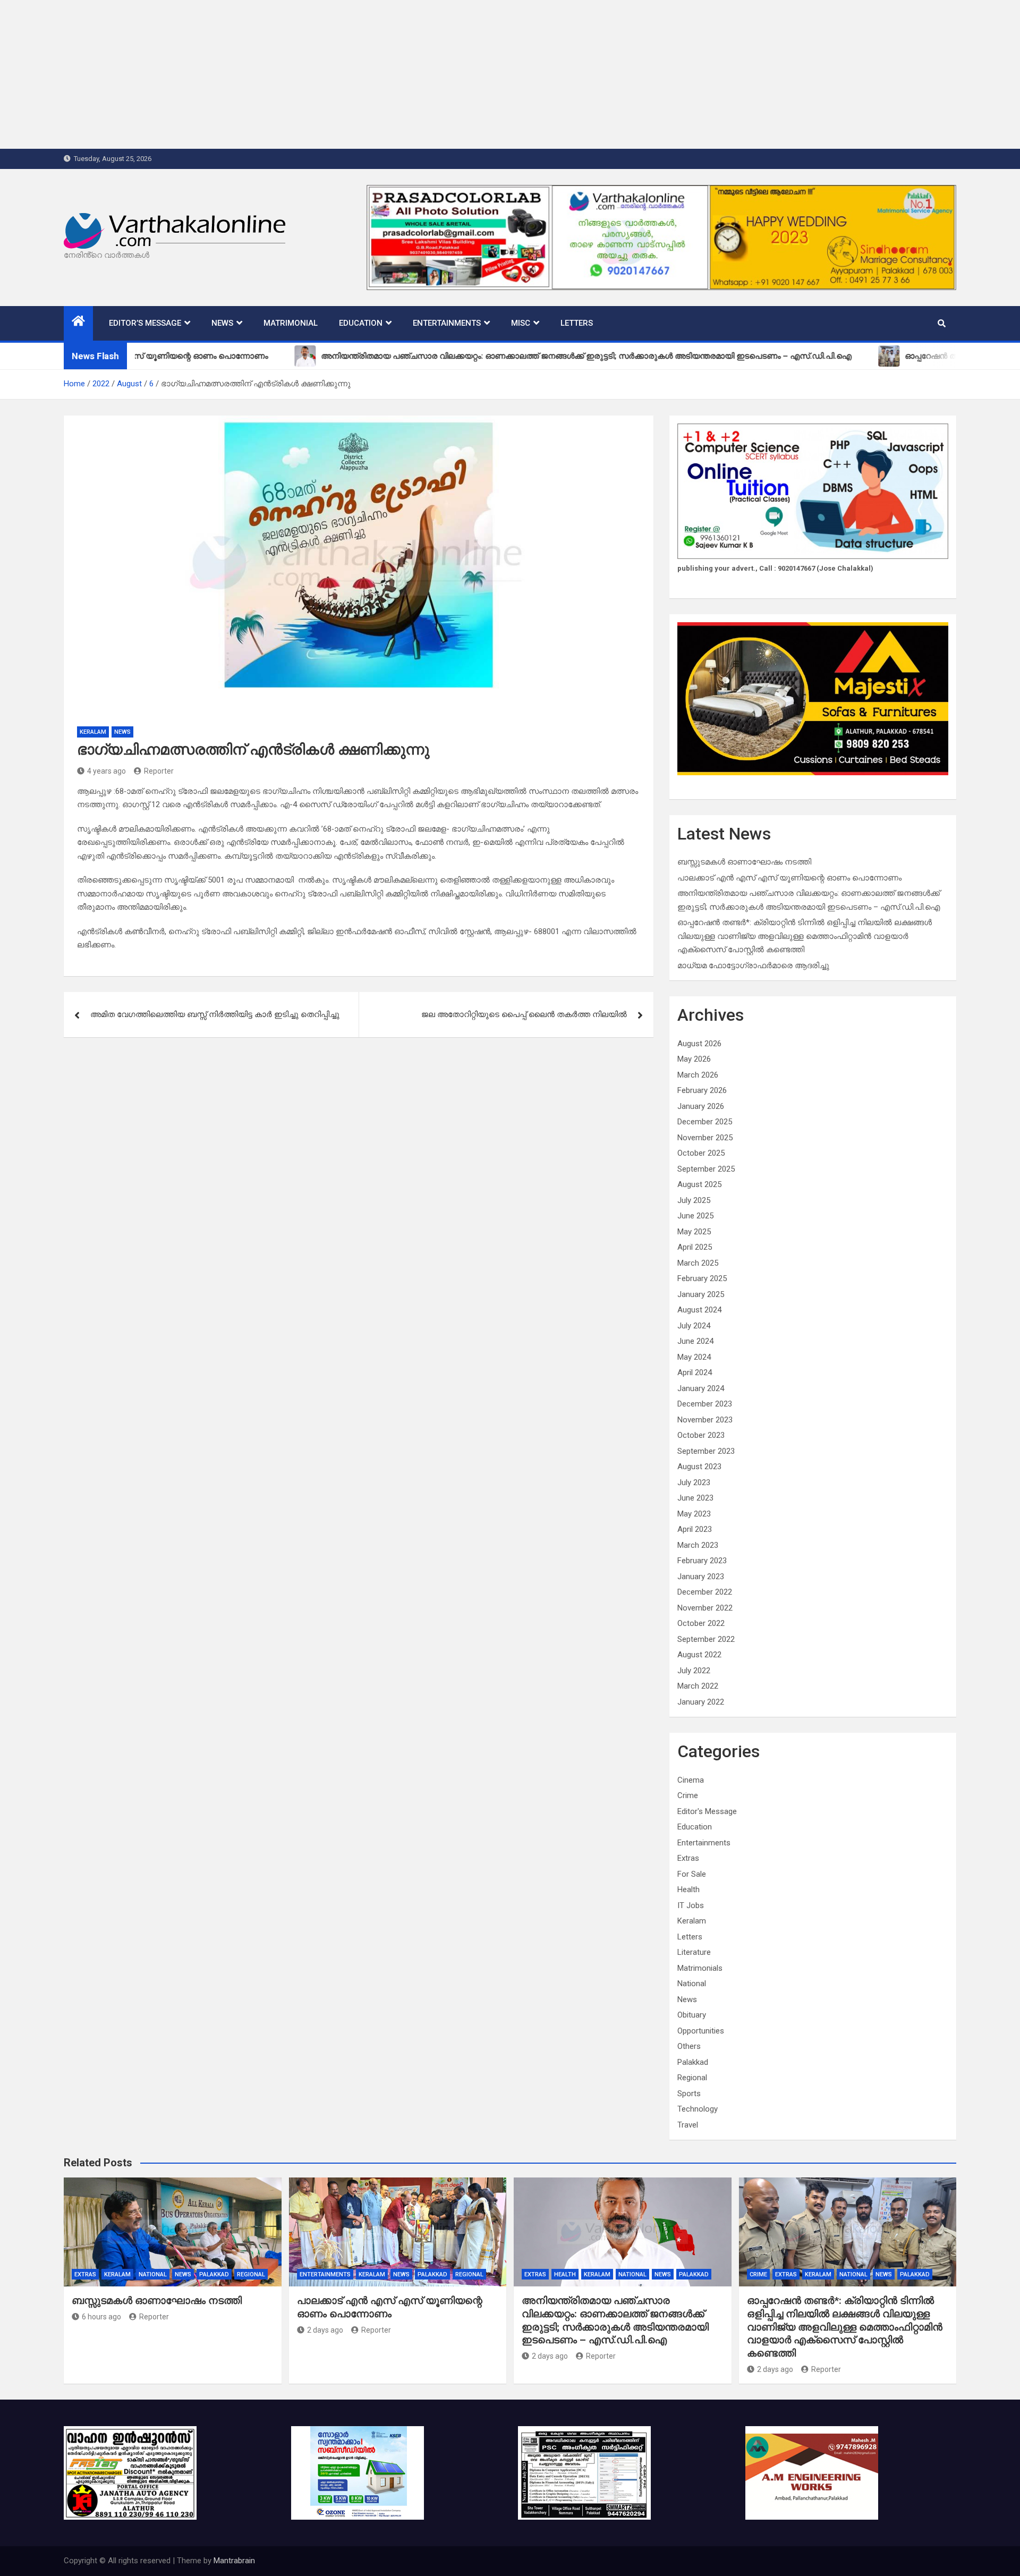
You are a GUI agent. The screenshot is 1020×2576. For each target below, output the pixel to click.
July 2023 (694, 1482)
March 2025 (698, 1263)
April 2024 (695, 1372)
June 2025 (695, 1216)
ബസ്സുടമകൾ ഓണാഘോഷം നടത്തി (744, 862)
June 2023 (695, 1498)
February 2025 (702, 1278)
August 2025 (699, 1184)
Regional (692, 2078)
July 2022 (694, 1671)
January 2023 (701, 1577)
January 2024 (701, 1388)
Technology (698, 2109)
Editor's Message (707, 1811)
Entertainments (447, 323)
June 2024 (695, 1341)
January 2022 (701, 1702)
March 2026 (698, 1075)
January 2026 (701, 1106)
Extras (688, 1858)
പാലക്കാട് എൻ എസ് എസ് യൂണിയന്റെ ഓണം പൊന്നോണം (789, 878)
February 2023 (702, 1561)
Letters (577, 323)
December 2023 (705, 1404)
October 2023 (701, 1435)
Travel (688, 2125)
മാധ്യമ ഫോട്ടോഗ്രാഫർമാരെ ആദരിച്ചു (753, 965)
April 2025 (695, 1247)
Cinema (691, 1780)
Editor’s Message (145, 323)
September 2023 (706, 1451)
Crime (688, 1795)
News (222, 323)
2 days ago (325, 2330)
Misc (521, 323)
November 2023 (705, 1420)
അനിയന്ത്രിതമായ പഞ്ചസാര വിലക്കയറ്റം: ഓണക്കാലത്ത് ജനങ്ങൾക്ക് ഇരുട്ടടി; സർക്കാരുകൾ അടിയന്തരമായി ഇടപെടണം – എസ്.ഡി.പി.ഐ (615, 2320)
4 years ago (107, 771)
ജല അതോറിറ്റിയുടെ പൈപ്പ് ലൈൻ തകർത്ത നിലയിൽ (524, 1014)
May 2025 (694, 1232)
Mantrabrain (234, 2561)
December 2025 (705, 1122)
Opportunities (701, 2031)
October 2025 (701, 1153)
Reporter (159, 771)
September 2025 (706, 1169)
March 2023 (698, 1545)
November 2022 (705, 1608)
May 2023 (694, 1514)
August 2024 (699, 1310)
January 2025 (701, 1294)
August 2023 (699, 1467)
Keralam (93, 732)
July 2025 (694, 1200)
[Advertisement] (319, 74)
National (692, 1984)
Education (361, 323)
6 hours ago (101, 2317)
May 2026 (694, 1059)
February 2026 (702, 1090)
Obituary (692, 2015)
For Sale (692, 1874)
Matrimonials (700, 1968)
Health (688, 1889)
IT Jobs (691, 1905)
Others (689, 2046)
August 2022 (699, 1655)
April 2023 (695, 1529)
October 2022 (701, 1623)
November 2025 (705, 1138)
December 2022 (705, 1592)
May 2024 (694, 1357)
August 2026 (699, 1044)
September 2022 (706, 1639)
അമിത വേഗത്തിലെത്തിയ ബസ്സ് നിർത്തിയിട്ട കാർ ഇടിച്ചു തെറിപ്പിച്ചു (215, 1014)
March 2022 (698, 1686)
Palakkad (693, 2062)
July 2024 (694, 1326)
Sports (689, 2094)
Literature (694, 1952)
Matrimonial (291, 323)
